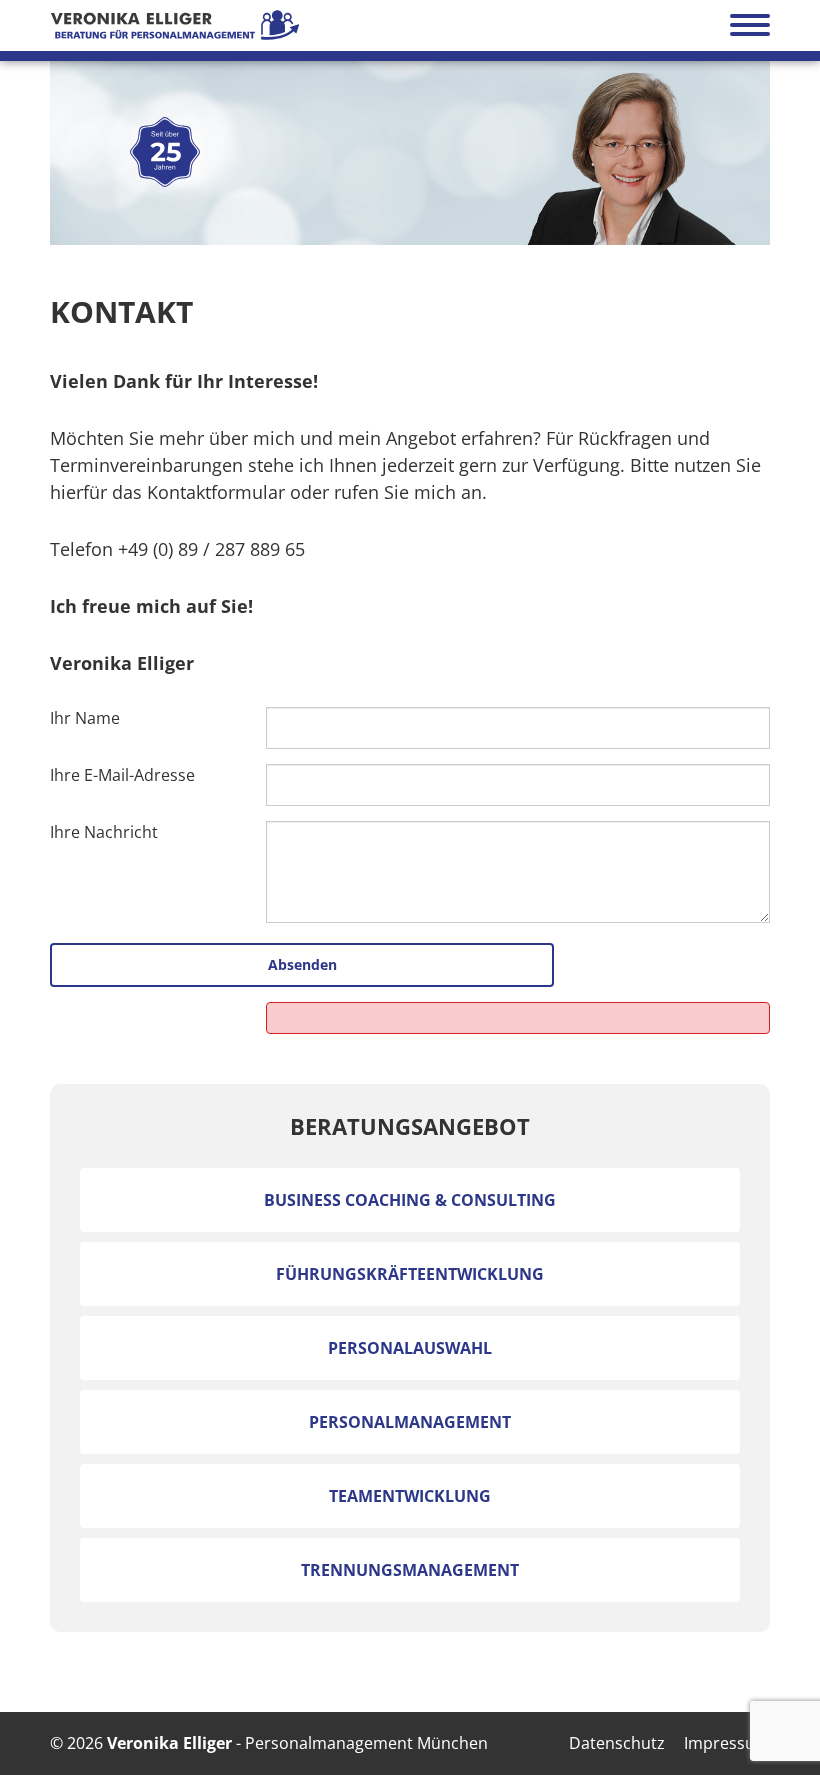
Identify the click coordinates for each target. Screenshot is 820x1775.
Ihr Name (85, 718)
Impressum (727, 1743)
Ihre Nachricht (104, 832)
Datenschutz (617, 1743)
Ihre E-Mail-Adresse (122, 775)
